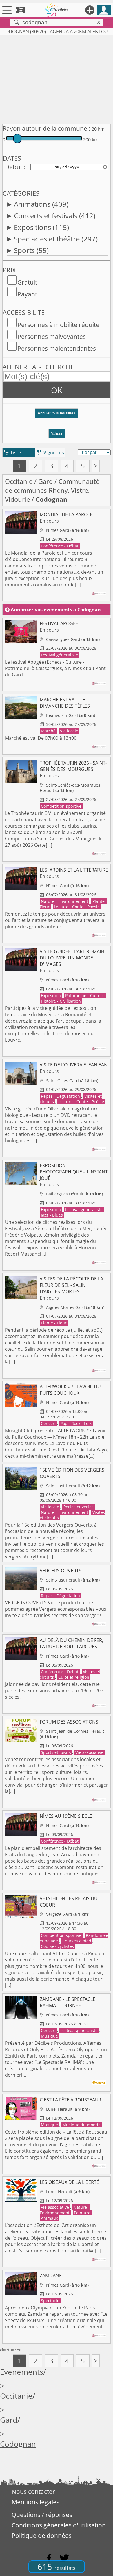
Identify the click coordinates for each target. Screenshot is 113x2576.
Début (14, 167)
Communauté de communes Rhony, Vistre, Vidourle (52, 490)
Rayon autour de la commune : (47, 128)
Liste (12, 453)
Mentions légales (35, 2502)
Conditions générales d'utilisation (59, 2525)
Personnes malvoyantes (52, 337)
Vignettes (50, 453)
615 (57, 2567)
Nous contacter (33, 2492)
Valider (57, 434)
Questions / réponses (42, 2515)
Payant (27, 294)
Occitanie (19, 481)
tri (59, 453)
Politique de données (42, 2536)
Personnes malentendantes (57, 348)
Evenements (22, 2372)
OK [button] (57, 390)
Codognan (18, 2444)
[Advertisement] (57, 78)
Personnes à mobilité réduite (58, 325)
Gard (45, 481)
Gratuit (27, 282)
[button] (57, 415)
